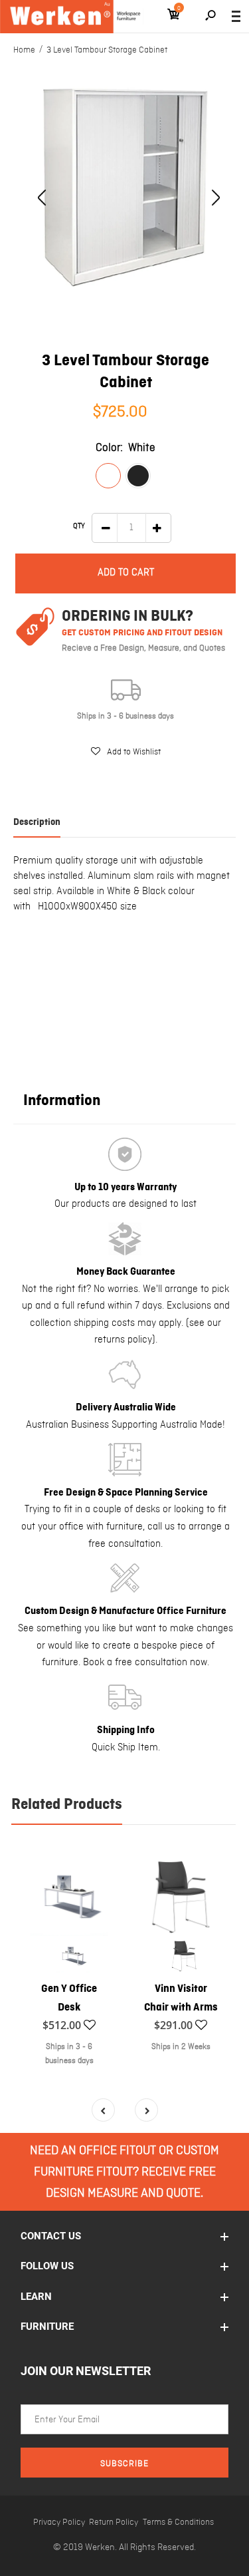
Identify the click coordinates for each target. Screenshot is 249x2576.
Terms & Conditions (178, 2522)
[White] (108, 476)
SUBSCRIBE (124, 2464)
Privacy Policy (59, 2522)
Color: (125, 448)
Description (37, 822)
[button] (126, 752)
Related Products (67, 1805)
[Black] (138, 476)
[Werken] (72, 17)
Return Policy (114, 2522)
